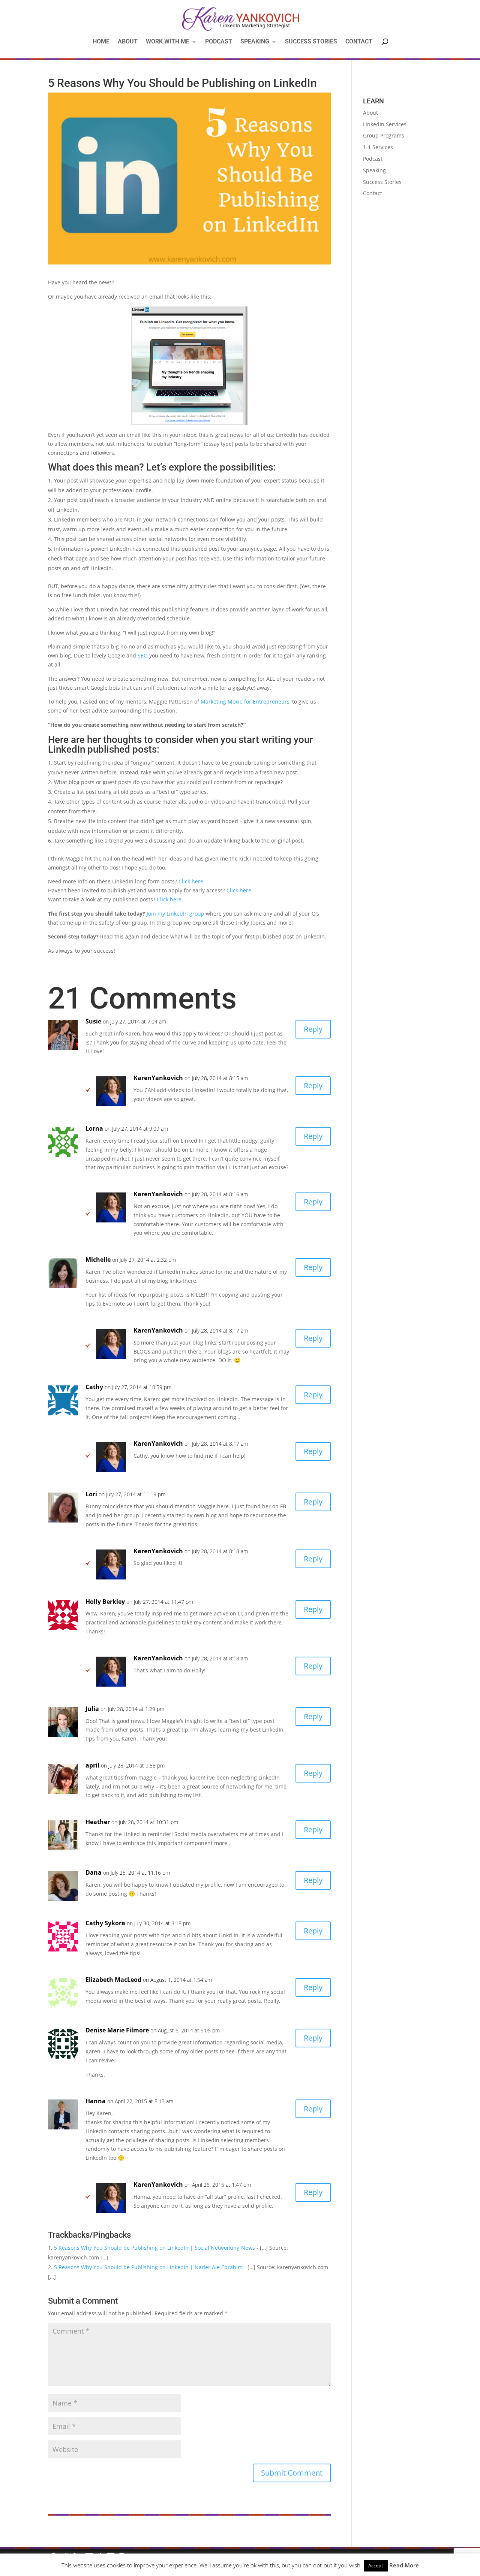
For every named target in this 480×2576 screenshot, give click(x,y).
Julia (92, 1709)
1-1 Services (378, 147)
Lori (91, 1494)
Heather (98, 1822)
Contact (359, 42)
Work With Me (168, 42)
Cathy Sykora (105, 1923)
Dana (94, 1872)
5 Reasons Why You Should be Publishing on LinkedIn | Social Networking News (154, 2248)
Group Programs (384, 135)
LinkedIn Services (385, 124)
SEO (143, 655)
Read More (404, 2565)
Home (101, 42)
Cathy (94, 1387)
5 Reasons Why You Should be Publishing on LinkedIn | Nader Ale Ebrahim (148, 2267)
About (128, 42)
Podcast (219, 42)
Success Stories (311, 42)
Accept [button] (376, 2566)
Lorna (94, 1128)
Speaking (255, 42)
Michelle (98, 1260)
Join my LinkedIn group (175, 914)
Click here (191, 881)
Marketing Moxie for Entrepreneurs (245, 702)
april (92, 1765)
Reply (313, 1029)
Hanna (96, 2101)
